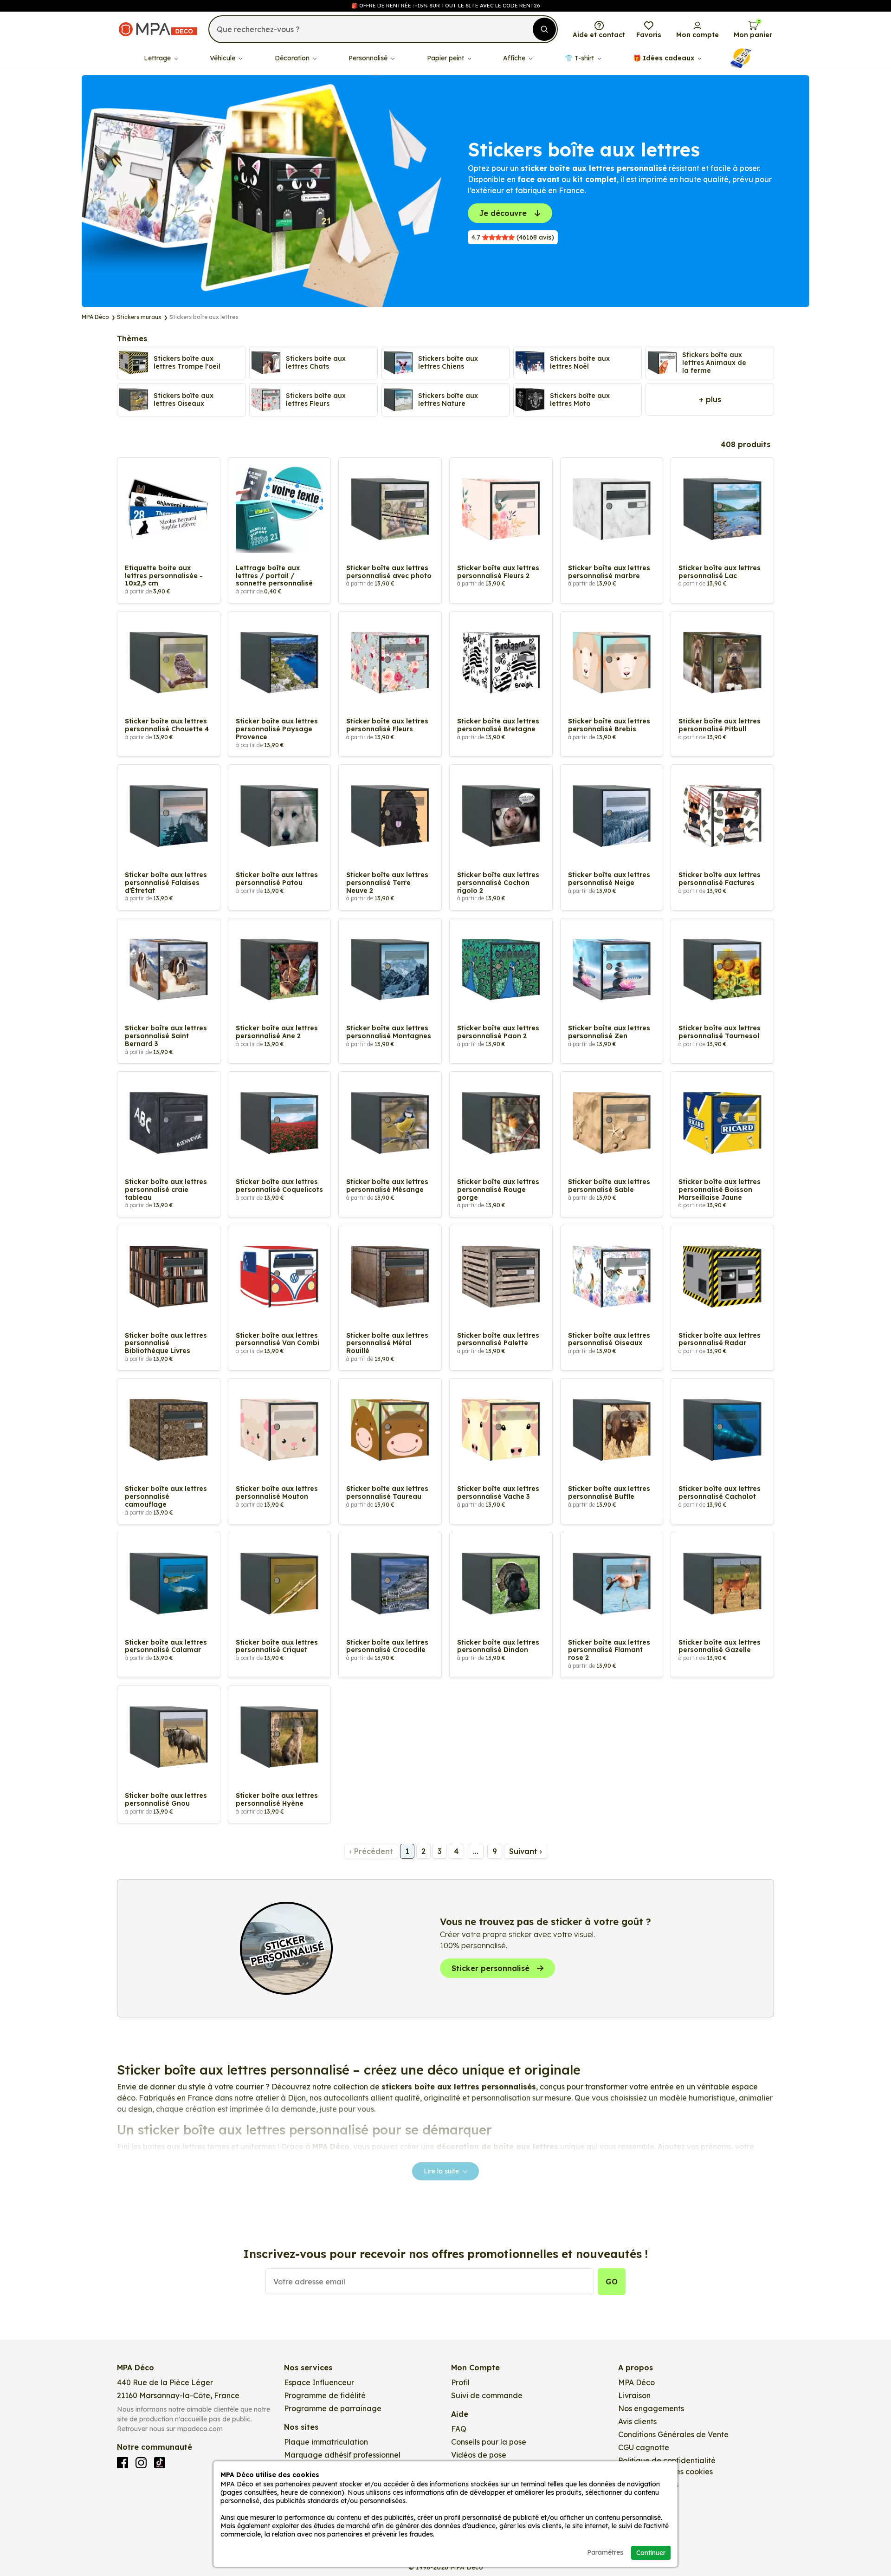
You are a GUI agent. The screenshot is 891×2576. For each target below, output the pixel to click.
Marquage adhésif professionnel (342, 2455)
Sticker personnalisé (491, 1968)
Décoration (293, 58)
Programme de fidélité (325, 2395)
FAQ (459, 2429)
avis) (513, 237)
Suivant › (526, 1851)
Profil (460, 2382)
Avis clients (637, 2421)
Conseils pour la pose (489, 2442)
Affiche (515, 58)
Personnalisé (369, 58)
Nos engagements (651, 2408)
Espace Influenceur (319, 2382)
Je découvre (503, 213)
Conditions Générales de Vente (673, 2434)
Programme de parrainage (333, 2408)
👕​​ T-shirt (580, 58)
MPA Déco (636, 2382)
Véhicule (223, 58)
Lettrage (158, 58)
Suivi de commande (487, 2395)
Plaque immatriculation (326, 2442)
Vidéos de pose (479, 2455)
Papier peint (446, 58)
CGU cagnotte (644, 2447)
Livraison (634, 2395)
